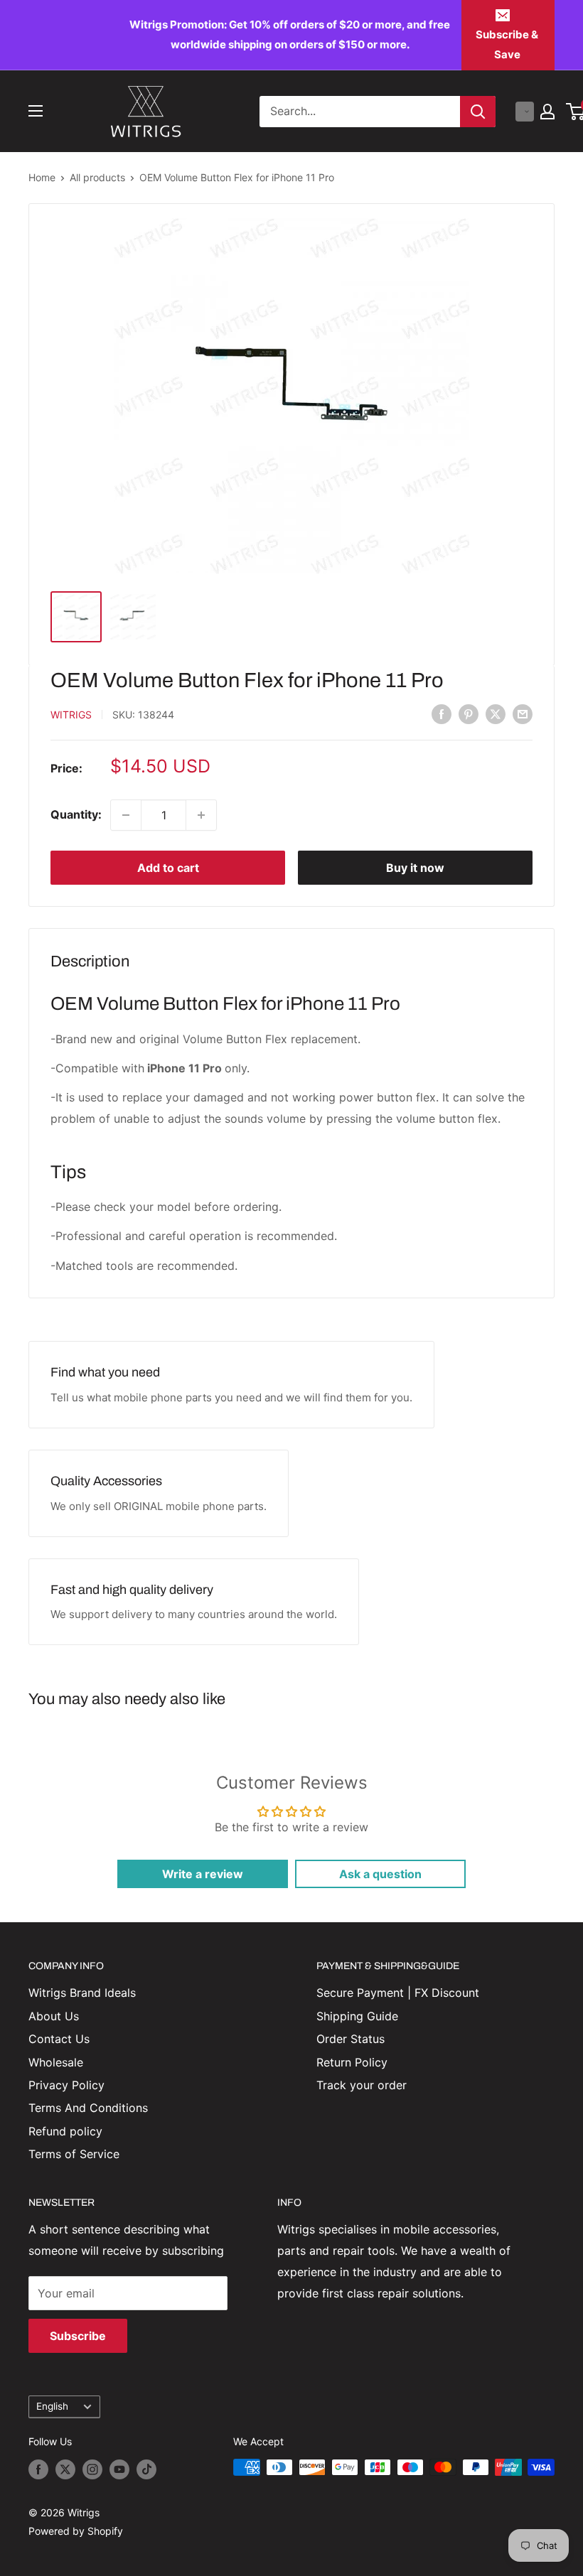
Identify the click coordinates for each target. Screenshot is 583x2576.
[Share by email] (523, 713)
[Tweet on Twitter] (496, 713)
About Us (54, 2016)
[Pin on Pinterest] (469, 713)
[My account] (547, 112)
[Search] (478, 112)
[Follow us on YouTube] (119, 2469)
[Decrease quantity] (126, 815)
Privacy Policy (66, 2085)
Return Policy (352, 2062)
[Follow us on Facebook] (38, 2469)
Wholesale (56, 2062)
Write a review (203, 1874)
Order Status (351, 2039)
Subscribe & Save (507, 44)
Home (42, 177)
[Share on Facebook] (442, 713)
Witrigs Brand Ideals (82, 1993)
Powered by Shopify (76, 2531)
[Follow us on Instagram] (92, 2469)
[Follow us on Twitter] (65, 2469)
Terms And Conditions (88, 2108)
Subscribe (78, 2336)
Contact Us (59, 2039)
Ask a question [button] (380, 1874)
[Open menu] (36, 111)
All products (97, 177)
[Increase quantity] (201, 815)
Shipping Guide (357, 2016)
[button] (525, 112)
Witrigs (71, 715)
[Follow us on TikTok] (146, 2469)
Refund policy (65, 2131)
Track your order (362, 2085)
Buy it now (415, 868)
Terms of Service (74, 2154)
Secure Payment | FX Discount (398, 1993)
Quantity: (76, 814)
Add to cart (168, 868)
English (52, 2406)
